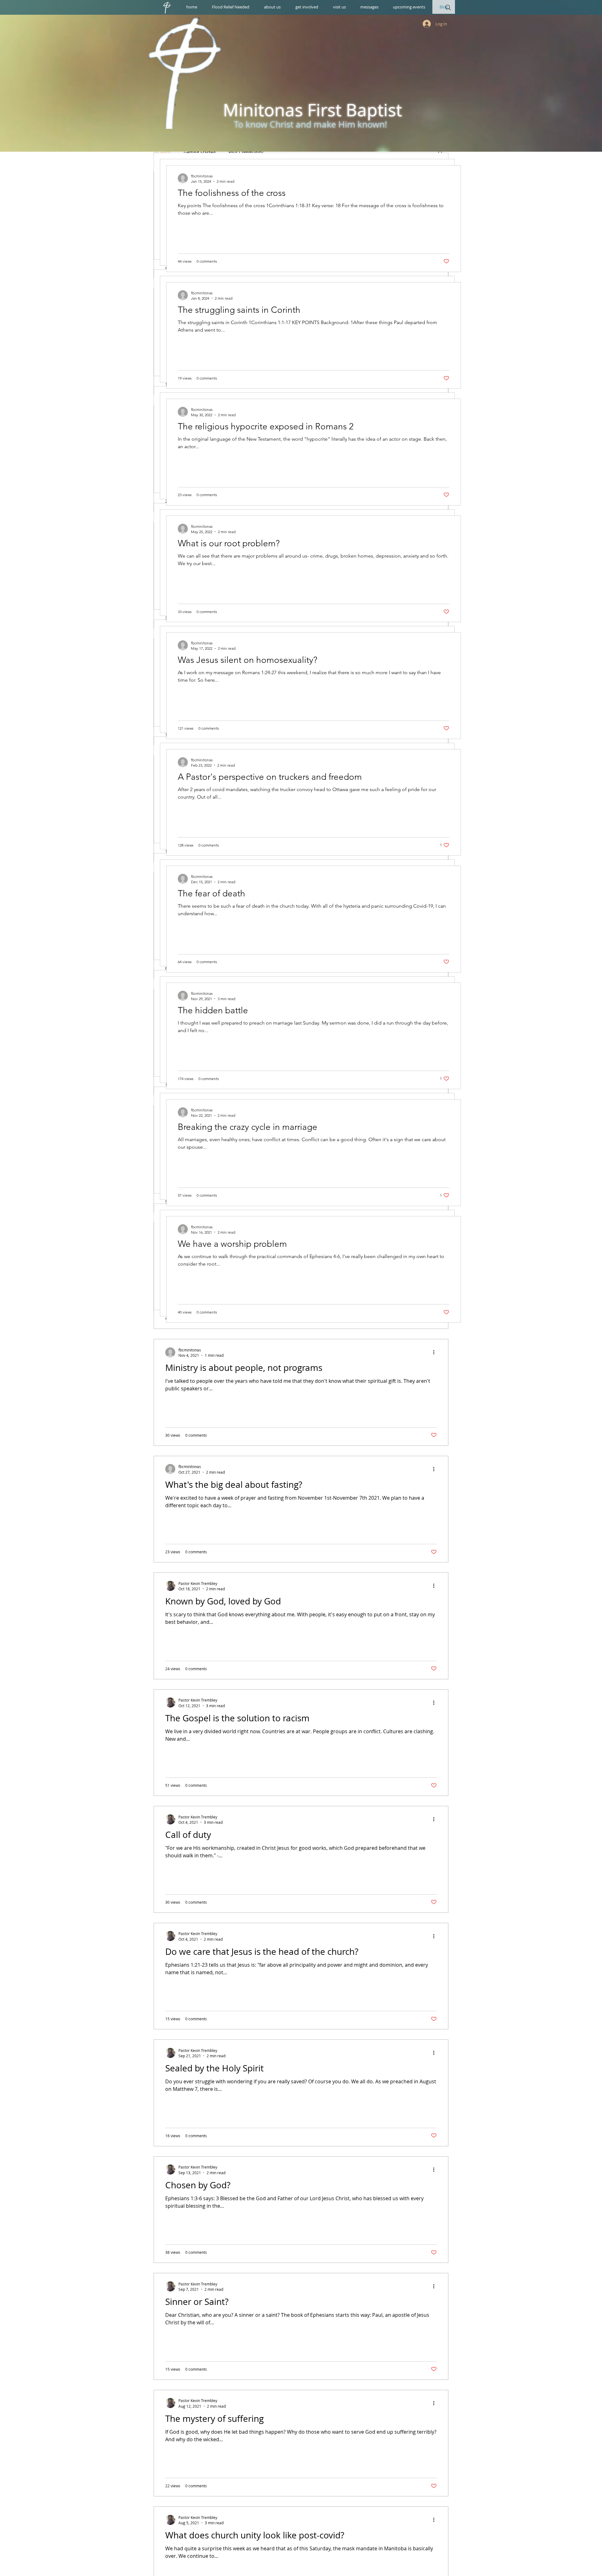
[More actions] (436, 1352)
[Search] (448, 8)
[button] (272, 7)
